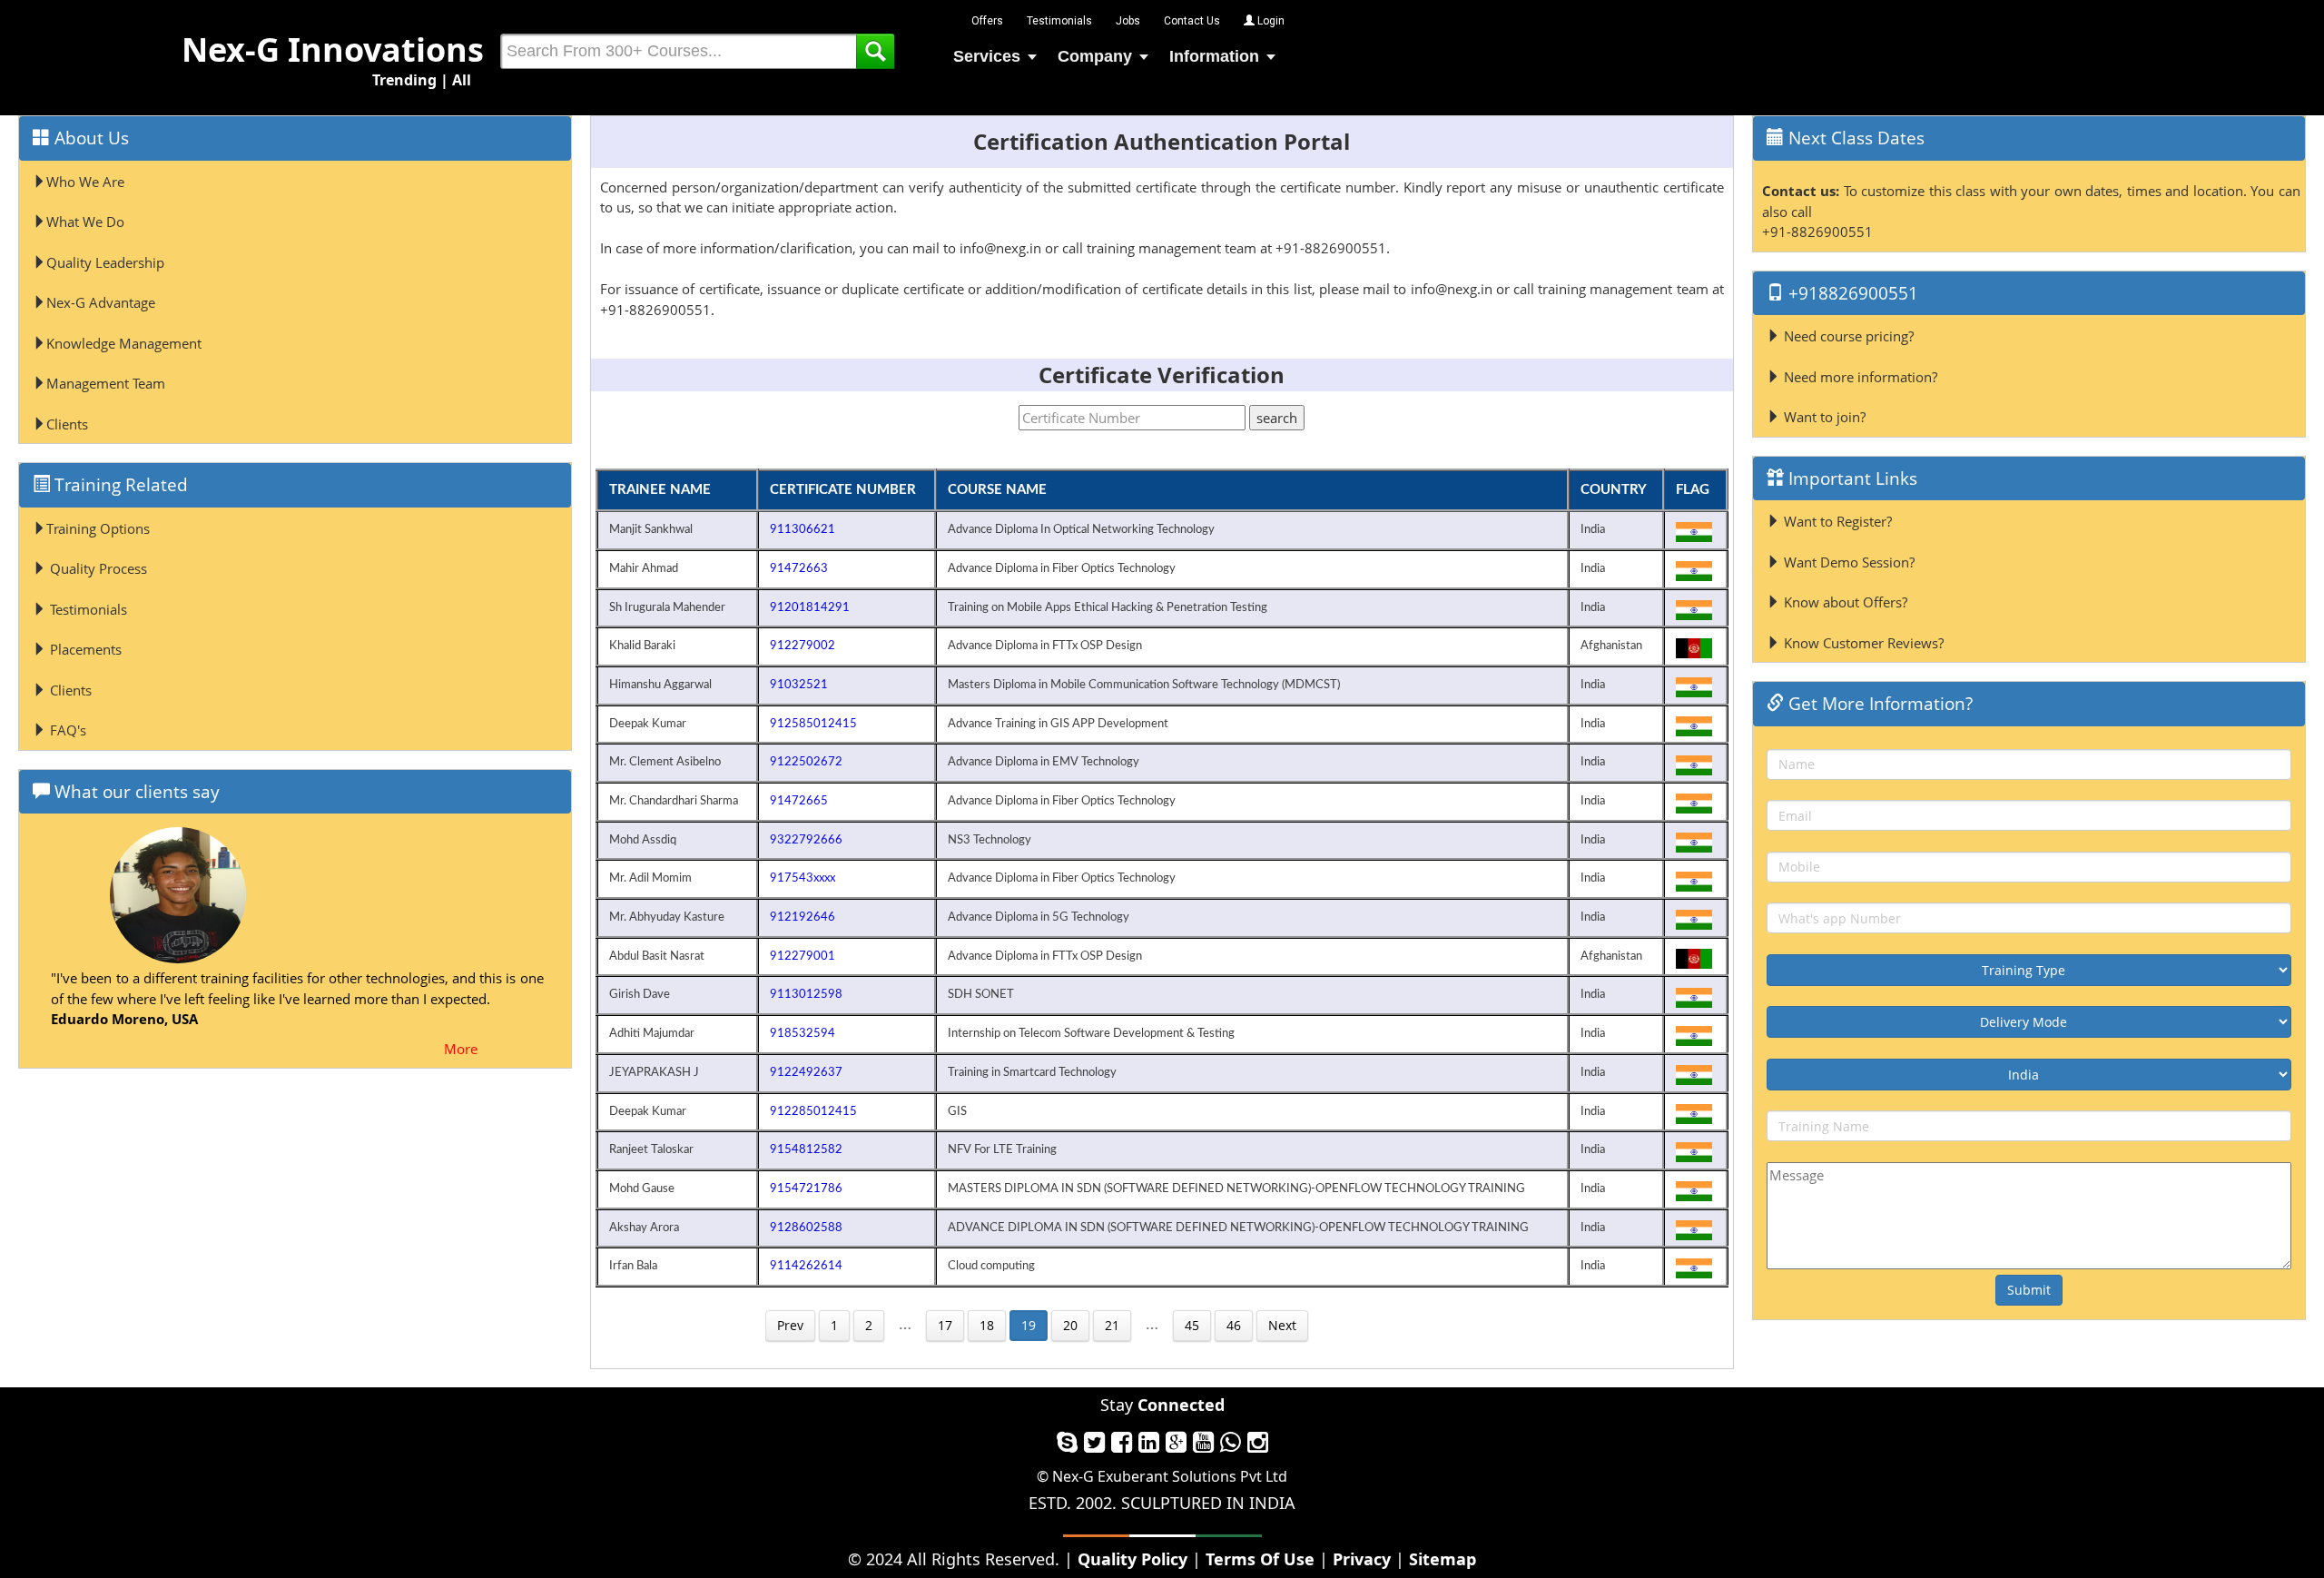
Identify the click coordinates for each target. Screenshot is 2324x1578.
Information (1214, 56)
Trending (404, 80)
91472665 (799, 801)
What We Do (85, 222)
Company (1095, 56)
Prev (790, 1325)
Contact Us (1192, 21)
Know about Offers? (1844, 602)
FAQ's (66, 730)
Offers (987, 21)
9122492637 (806, 1072)
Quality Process (97, 568)
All (462, 80)
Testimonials (1059, 21)
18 (987, 1325)
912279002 (803, 646)
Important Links (1851, 478)
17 (945, 1325)
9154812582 (806, 1149)
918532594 (803, 1033)
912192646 (803, 917)
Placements (84, 649)
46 (1234, 1325)
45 (1192, 1325)
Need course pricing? (1847, 336)
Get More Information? (1878, 704)
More (461, 1049)
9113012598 (806, 994)
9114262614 (806, 1266)
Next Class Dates (1854, 138)
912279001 (803, 956)
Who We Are (85, 182)
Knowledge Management (124, 343)
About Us (89, 138)
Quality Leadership (105, 262)
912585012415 (813, 724)
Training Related (119, 485)
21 (1112, 1325)
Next (1282, 1325)
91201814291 (810, 607)
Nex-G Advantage (101, 302)
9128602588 (806, 1228)
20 (1070, 1325)
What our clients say (135, 792)
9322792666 (806, 840)
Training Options (98, 528)
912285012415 (813, 1111)
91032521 (799, 685)
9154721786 (806, 1188)
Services (987, 56)
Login (1270, 21)
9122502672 (806, 762)
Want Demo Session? (1847, 562)
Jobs (1128, 21)
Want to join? (1823, 417)
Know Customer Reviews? (1862, 643)
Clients (67, 424)
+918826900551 (1851, 293)
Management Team (106, 383)
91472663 (799, 568)
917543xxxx (803, 878)
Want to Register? (1836, 521)
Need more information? (1859, 377)
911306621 (803, 529)
